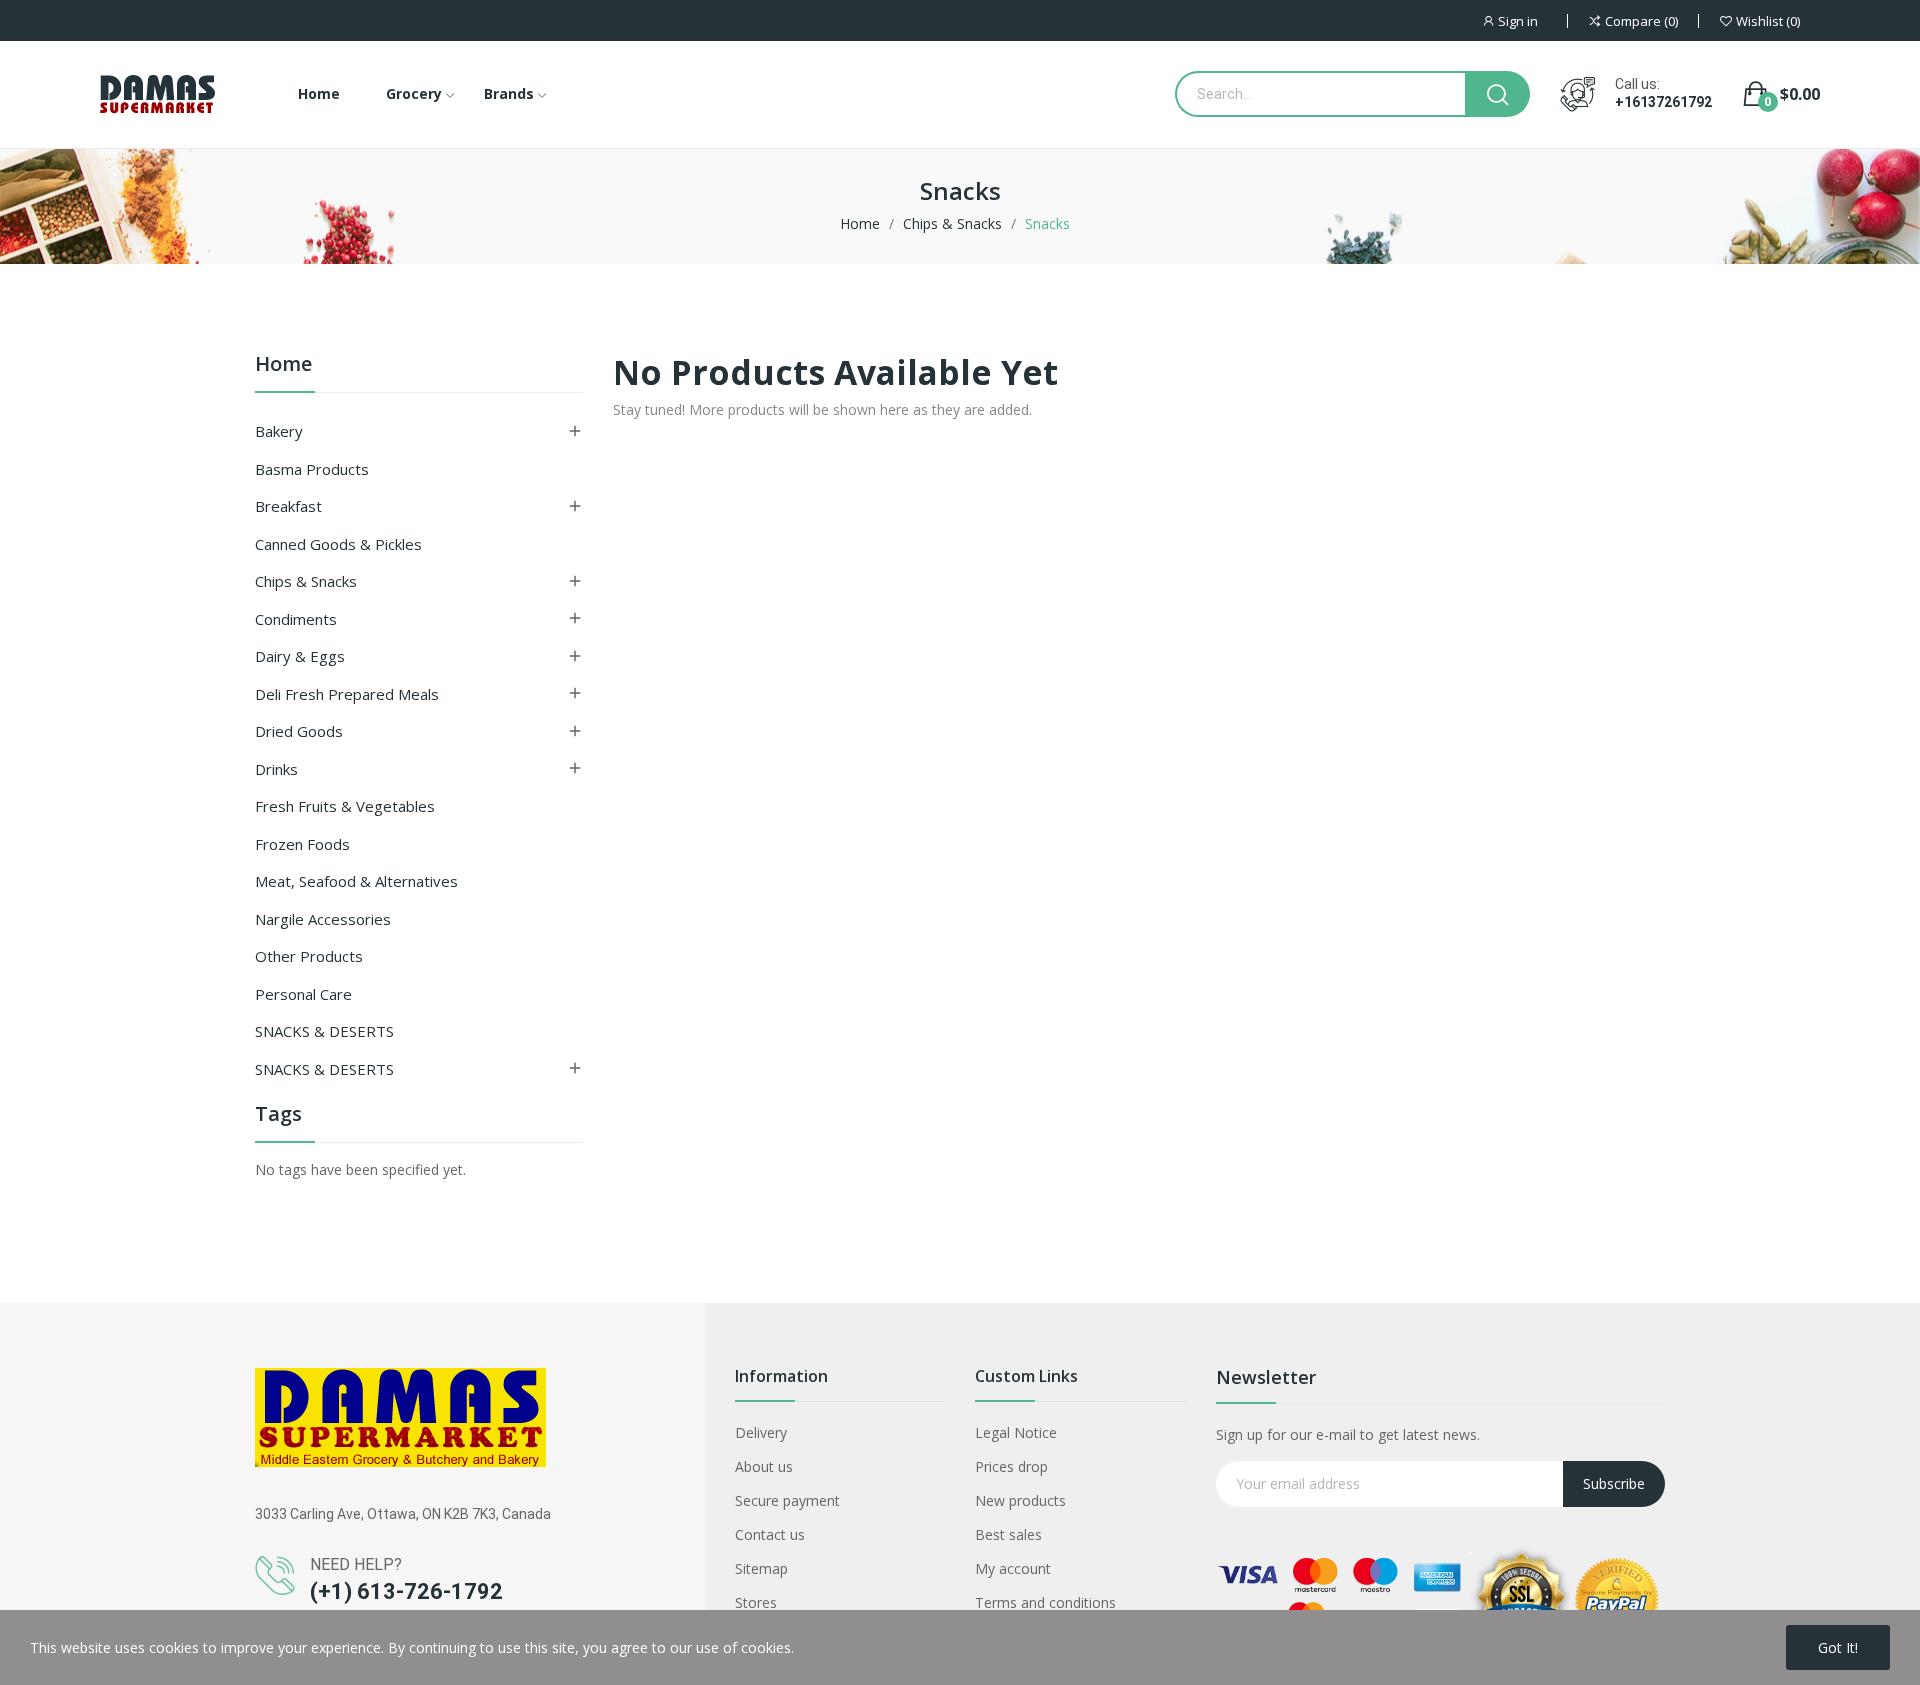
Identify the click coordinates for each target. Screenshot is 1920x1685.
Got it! (1838, 1647)
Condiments (296, 619)
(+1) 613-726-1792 (406, 1591)
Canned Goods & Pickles (338, 544)
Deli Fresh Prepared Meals (347, 694)
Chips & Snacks (306, 581)
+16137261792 (1663, 102)
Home (283, 365)
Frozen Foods (302, 844)
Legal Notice (1016, 1432)
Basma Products (312, 469)
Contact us (770, 1534)
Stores (756, 1602)
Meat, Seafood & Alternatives (356, 881)
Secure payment (787, 1500)
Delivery (761, 1432)
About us (764, 1466)
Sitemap (761, 1568)
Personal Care (303, 994)
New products (1020, 1500)
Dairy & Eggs (300, 656)
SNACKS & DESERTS (324, 1031)
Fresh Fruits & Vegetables (345, 806)
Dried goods (299, 731)
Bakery (279, 431)
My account (1013, 1568)
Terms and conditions (1045, 1602)
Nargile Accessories (323, 919)
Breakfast (288, 506)
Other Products (309, 956)
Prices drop (1011, 1466)
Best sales (1008, 1534)
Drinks (276, 769)
